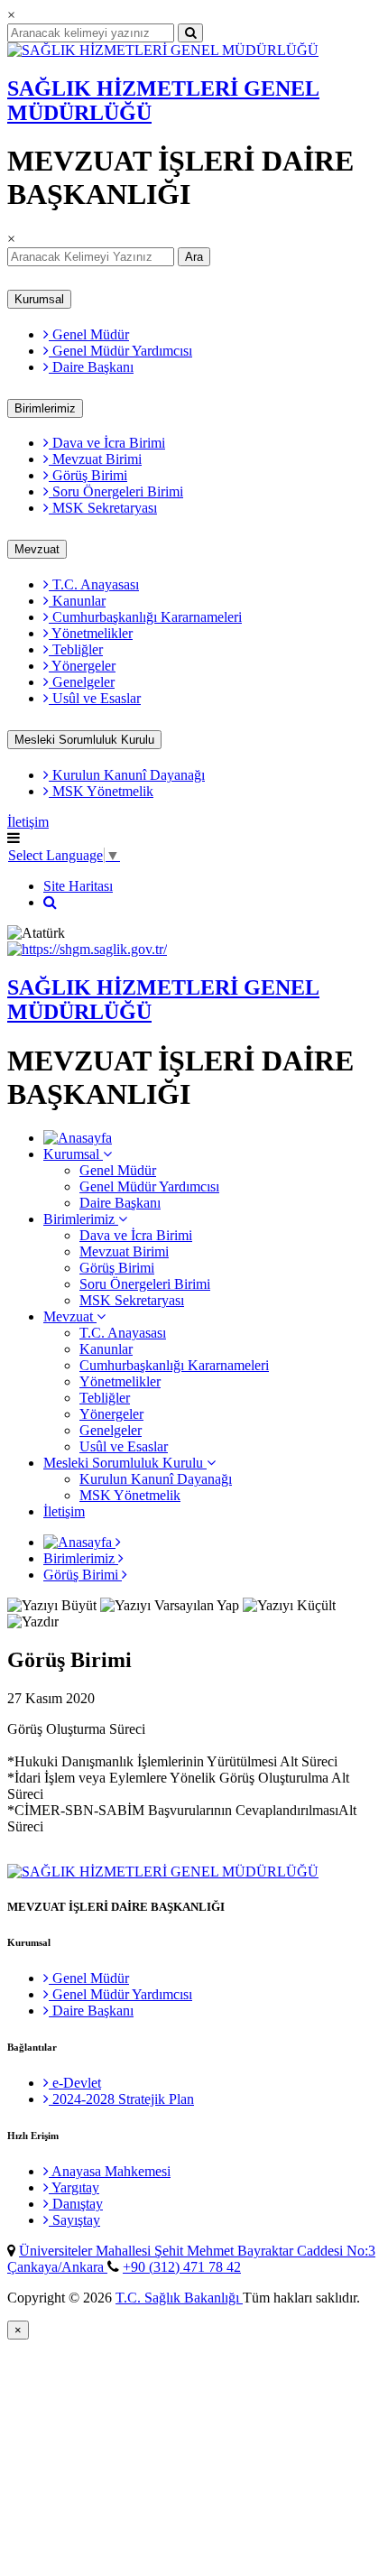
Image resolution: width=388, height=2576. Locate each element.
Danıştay (76, 2204)
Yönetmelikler (91, 633)
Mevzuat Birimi (95, 459)
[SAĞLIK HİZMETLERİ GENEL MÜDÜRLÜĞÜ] (163, 50)
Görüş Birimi (88, 475)
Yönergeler (82, 666)
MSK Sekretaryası (103, 508)
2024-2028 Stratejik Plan (121, 2099)
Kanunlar (77, 601)
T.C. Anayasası (94, 584)
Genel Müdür (89, 334)
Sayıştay (74, 2220)
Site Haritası (78, 886)
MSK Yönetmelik (101, 791)
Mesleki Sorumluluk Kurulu (84, 740)
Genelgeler (82, 682)
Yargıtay (74, 2187)
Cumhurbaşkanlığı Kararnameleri (145, 617)
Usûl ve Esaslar (95, 698)
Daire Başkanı (91, 367)
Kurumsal (39, 299)
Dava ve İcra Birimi (107, 443)
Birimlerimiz (45, 408)
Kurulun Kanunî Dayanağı (127, 775)
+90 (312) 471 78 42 (182, 2267)
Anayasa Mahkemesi (110, 2171)
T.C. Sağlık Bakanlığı (179, 2298)
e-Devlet (75, 2083)
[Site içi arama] (50, 902)
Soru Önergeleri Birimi (116, 491)
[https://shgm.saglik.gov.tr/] (87, 949)
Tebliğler (76, 649)
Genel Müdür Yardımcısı (120, 351)
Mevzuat (37, 549)
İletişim (28, 822)
